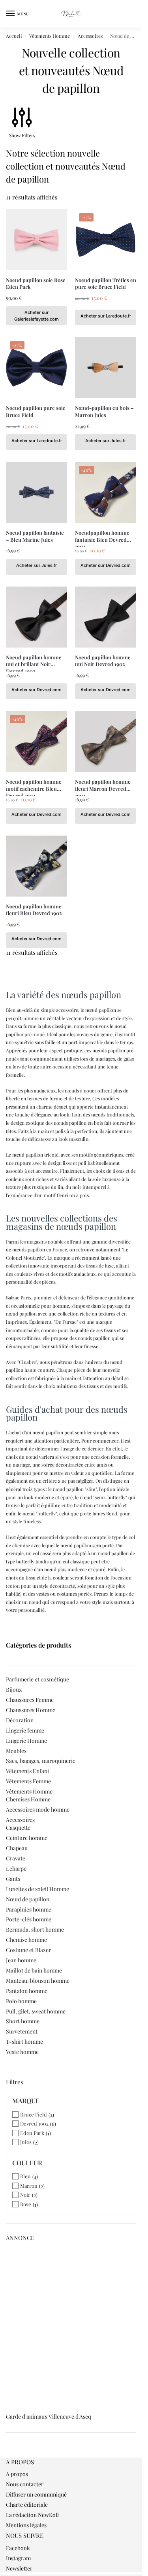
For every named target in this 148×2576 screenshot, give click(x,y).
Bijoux (14, 1689)
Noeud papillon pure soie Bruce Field (36, 411)
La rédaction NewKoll (32, 2515)
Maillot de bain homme (34, 1970)
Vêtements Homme (50, 36)
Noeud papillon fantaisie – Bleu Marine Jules (35, 536)
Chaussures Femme (30, 1700)
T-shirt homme (24, 2042)
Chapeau (17, 1848)
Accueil (14, 36)
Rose (26, 2204)
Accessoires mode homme (38, 1809)
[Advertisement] (74, 2320)
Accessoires (90, 36)
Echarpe (16, 1868)
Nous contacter (25, 2484)
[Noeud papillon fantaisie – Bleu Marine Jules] (37, 492)
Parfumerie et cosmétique (37, 1679)
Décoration (20, 1720)
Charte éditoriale (27, 2505)
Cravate (16, 1858)
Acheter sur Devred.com (106, 565)
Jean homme (21, 1960)
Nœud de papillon (28, 1899)
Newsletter (19, 2568)
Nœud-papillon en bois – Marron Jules (104, 411)
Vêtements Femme (28, 1781)
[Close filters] (8, 2453)
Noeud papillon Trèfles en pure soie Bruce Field (106, 283)
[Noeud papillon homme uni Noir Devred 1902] (106, 617)
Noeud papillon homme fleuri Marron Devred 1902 (103, 785)
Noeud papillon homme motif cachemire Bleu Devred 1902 (34, 785)
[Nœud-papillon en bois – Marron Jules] (106, 368)
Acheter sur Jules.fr (106, 441)
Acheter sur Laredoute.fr (106, 316)
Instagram (18, 2558)
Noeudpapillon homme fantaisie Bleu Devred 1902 (102, 536)
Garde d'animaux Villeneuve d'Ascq (49, 2416)
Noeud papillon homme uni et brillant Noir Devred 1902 (34, 661)
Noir (25, 2195)
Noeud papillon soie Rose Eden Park (36, 283)
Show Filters (22, 135)
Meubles (16, 1751)
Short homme (23, 2021)
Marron (29, 2186)
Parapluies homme (29, 1909)
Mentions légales (26, 2525)
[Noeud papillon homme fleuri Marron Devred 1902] (106, 741)
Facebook (18, 2548)
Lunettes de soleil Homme (37, 1889)
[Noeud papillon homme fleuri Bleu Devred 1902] (37, 866)
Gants (13, 1879)
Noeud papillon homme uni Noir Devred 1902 (103, 661)
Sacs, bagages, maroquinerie (41, 1761)
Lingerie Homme (26, 1741)
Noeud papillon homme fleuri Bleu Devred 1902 (34, 910)
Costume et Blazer (28, 1950)
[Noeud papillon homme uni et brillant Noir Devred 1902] (37, 617)
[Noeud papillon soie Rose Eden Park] (37, 240)
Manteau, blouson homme (38, 1981)
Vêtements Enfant (28, 1771)
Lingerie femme (25, 1730)
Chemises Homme (28, 1799)
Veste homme (22, 2052)
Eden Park (32, 2133)
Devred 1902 (34, 2123)
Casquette (18, 1828)
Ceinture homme (27, 1838)
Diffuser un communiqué (36, 2494)
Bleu (25, 2176)
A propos (17, 2474)
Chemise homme (26, 1940)
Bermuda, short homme (35, 1929)
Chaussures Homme (31, 1710)
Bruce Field (34, 2114)
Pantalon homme (27, 1991)
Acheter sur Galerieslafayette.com (37, 316)
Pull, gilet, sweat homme (36, 2011)
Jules (26, 2142)
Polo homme (21, 2001)
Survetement (22, 2031)
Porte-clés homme (29, 1919)
